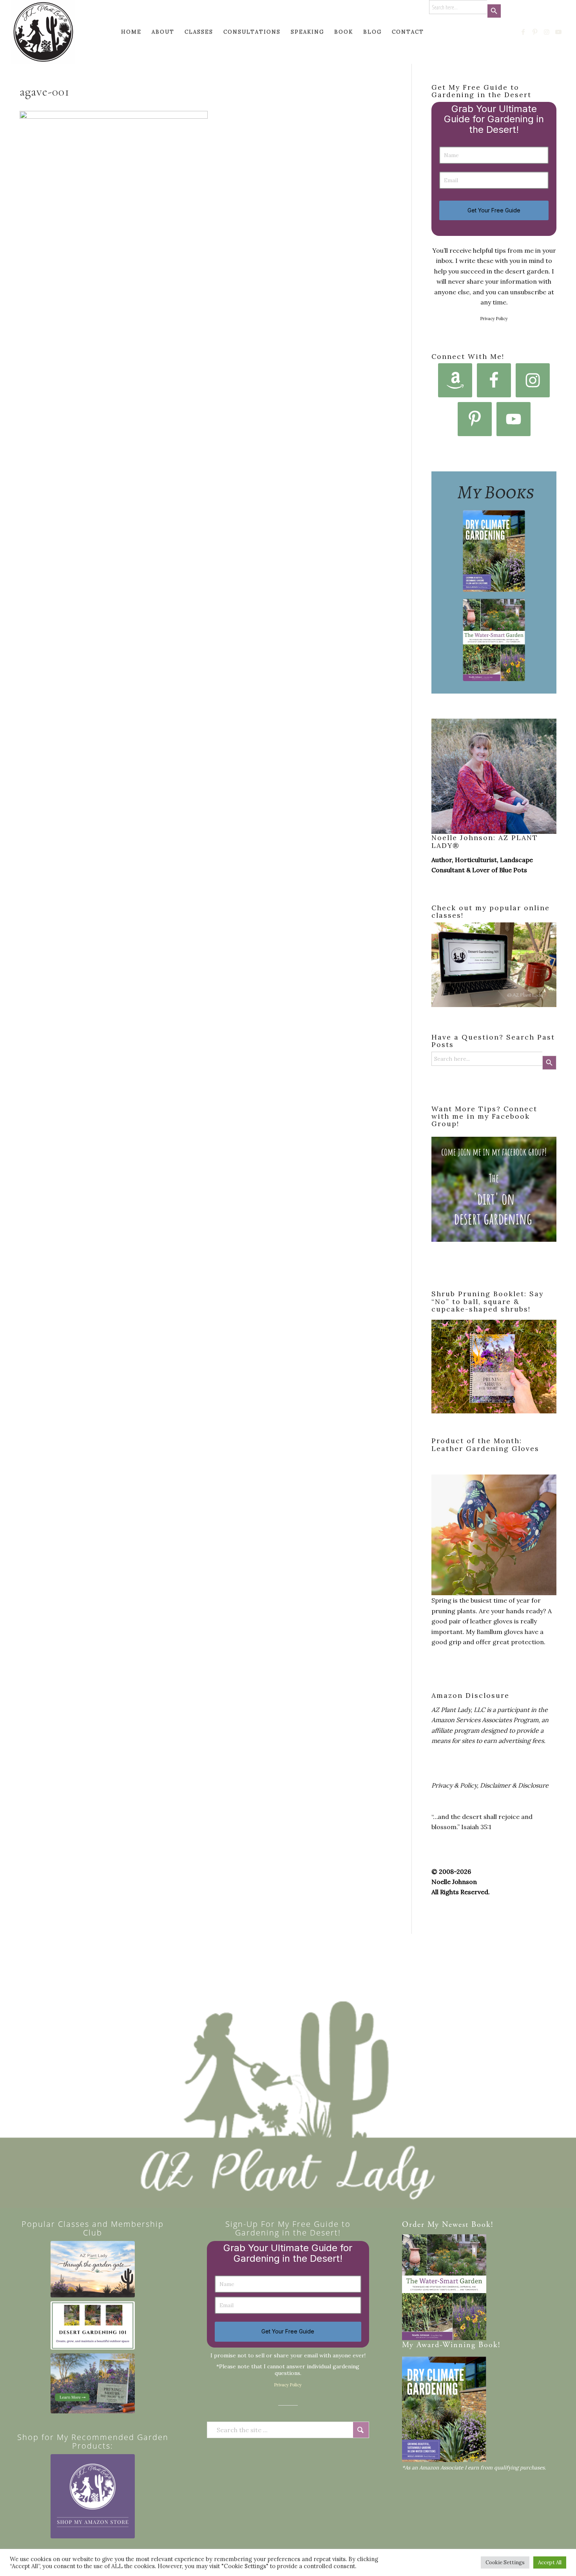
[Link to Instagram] (547, 32)
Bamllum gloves (500, 1632)
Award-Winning (446, 2345)
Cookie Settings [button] (505, 2562)
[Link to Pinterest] (535, 32)
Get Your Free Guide (494, 210)
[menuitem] (131, 32)
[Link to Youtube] (559, 32)
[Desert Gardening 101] (93, 2325)
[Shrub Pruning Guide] (93, 2383)
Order (413, 2225)
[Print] (43, 32)
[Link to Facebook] (523, 32)
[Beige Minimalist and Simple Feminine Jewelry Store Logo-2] (93, 2496)
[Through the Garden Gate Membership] (93, 2269)
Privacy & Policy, (455, 1785)
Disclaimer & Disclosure (514, 1785)
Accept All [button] (550, 2562)
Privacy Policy (494, 319)
